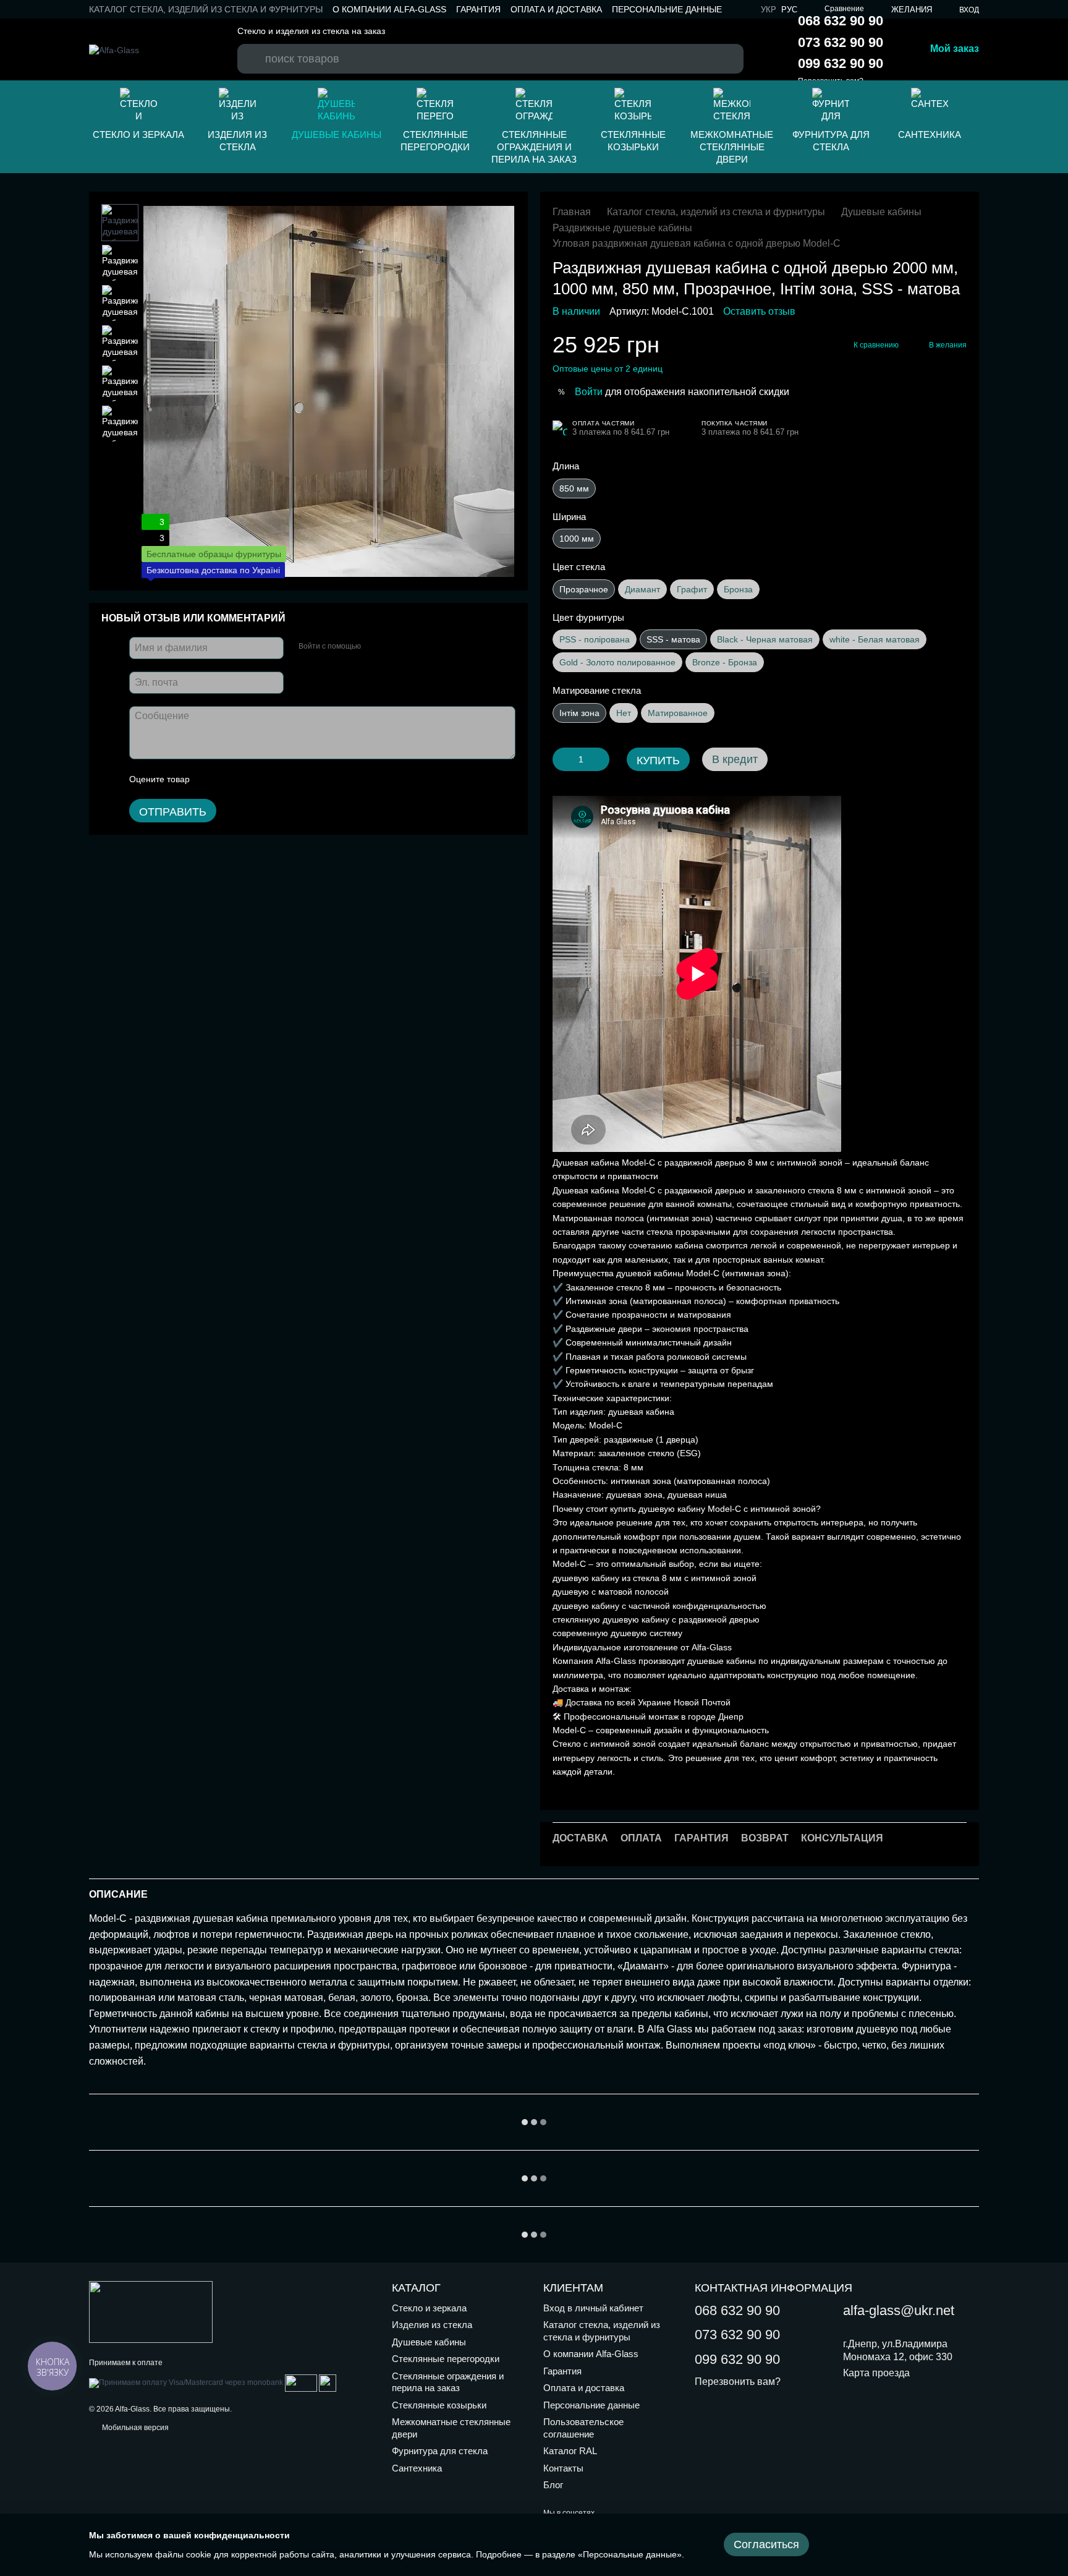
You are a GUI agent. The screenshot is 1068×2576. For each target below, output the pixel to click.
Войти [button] (589, 392)
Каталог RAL (570, 2451)
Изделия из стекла (237, 141)
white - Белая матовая (875, 639)
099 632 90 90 (841, 63)
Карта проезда (876, 2373)
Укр (769, 10)
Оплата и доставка (556, 9)
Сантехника (930, 134)
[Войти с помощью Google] (394, 647)
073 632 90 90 (841, 42)
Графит (692, 589)
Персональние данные (667, 9)
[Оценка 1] (210, 780)
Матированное (678, 713)
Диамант (642, 589)
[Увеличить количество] (600, 759)
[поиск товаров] (253, 47)
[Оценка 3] (250, 780)
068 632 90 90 (841, 21)
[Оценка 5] (289, 780)
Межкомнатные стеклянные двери (732, 147)
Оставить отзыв (759, 311)
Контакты (563, 2468)
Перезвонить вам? (738, 2382)
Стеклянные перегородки (435, 141)
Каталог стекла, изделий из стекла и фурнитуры (206, 9)
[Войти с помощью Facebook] (375, 647)
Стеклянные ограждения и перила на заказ (534, 147)
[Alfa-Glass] (151, 2311)
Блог (553, 2485)
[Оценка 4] (269, 780)
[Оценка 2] (230, 780)
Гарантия (478, 9)
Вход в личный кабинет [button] (593, 2308)
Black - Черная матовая (765, 639)
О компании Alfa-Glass (389, 9)
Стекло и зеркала (138, 134)
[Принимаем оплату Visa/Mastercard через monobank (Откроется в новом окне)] (186, 2382)
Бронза (738, 589)
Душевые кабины (337, 134)
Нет (624, 713)
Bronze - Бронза (725, 662)
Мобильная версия (134, 2428)
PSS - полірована (595, 639)
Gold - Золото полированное (617, 662)
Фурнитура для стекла (831, 141)
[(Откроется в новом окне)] (301, 2382)
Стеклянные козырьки (633, 141)
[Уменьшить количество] (562, 759)
